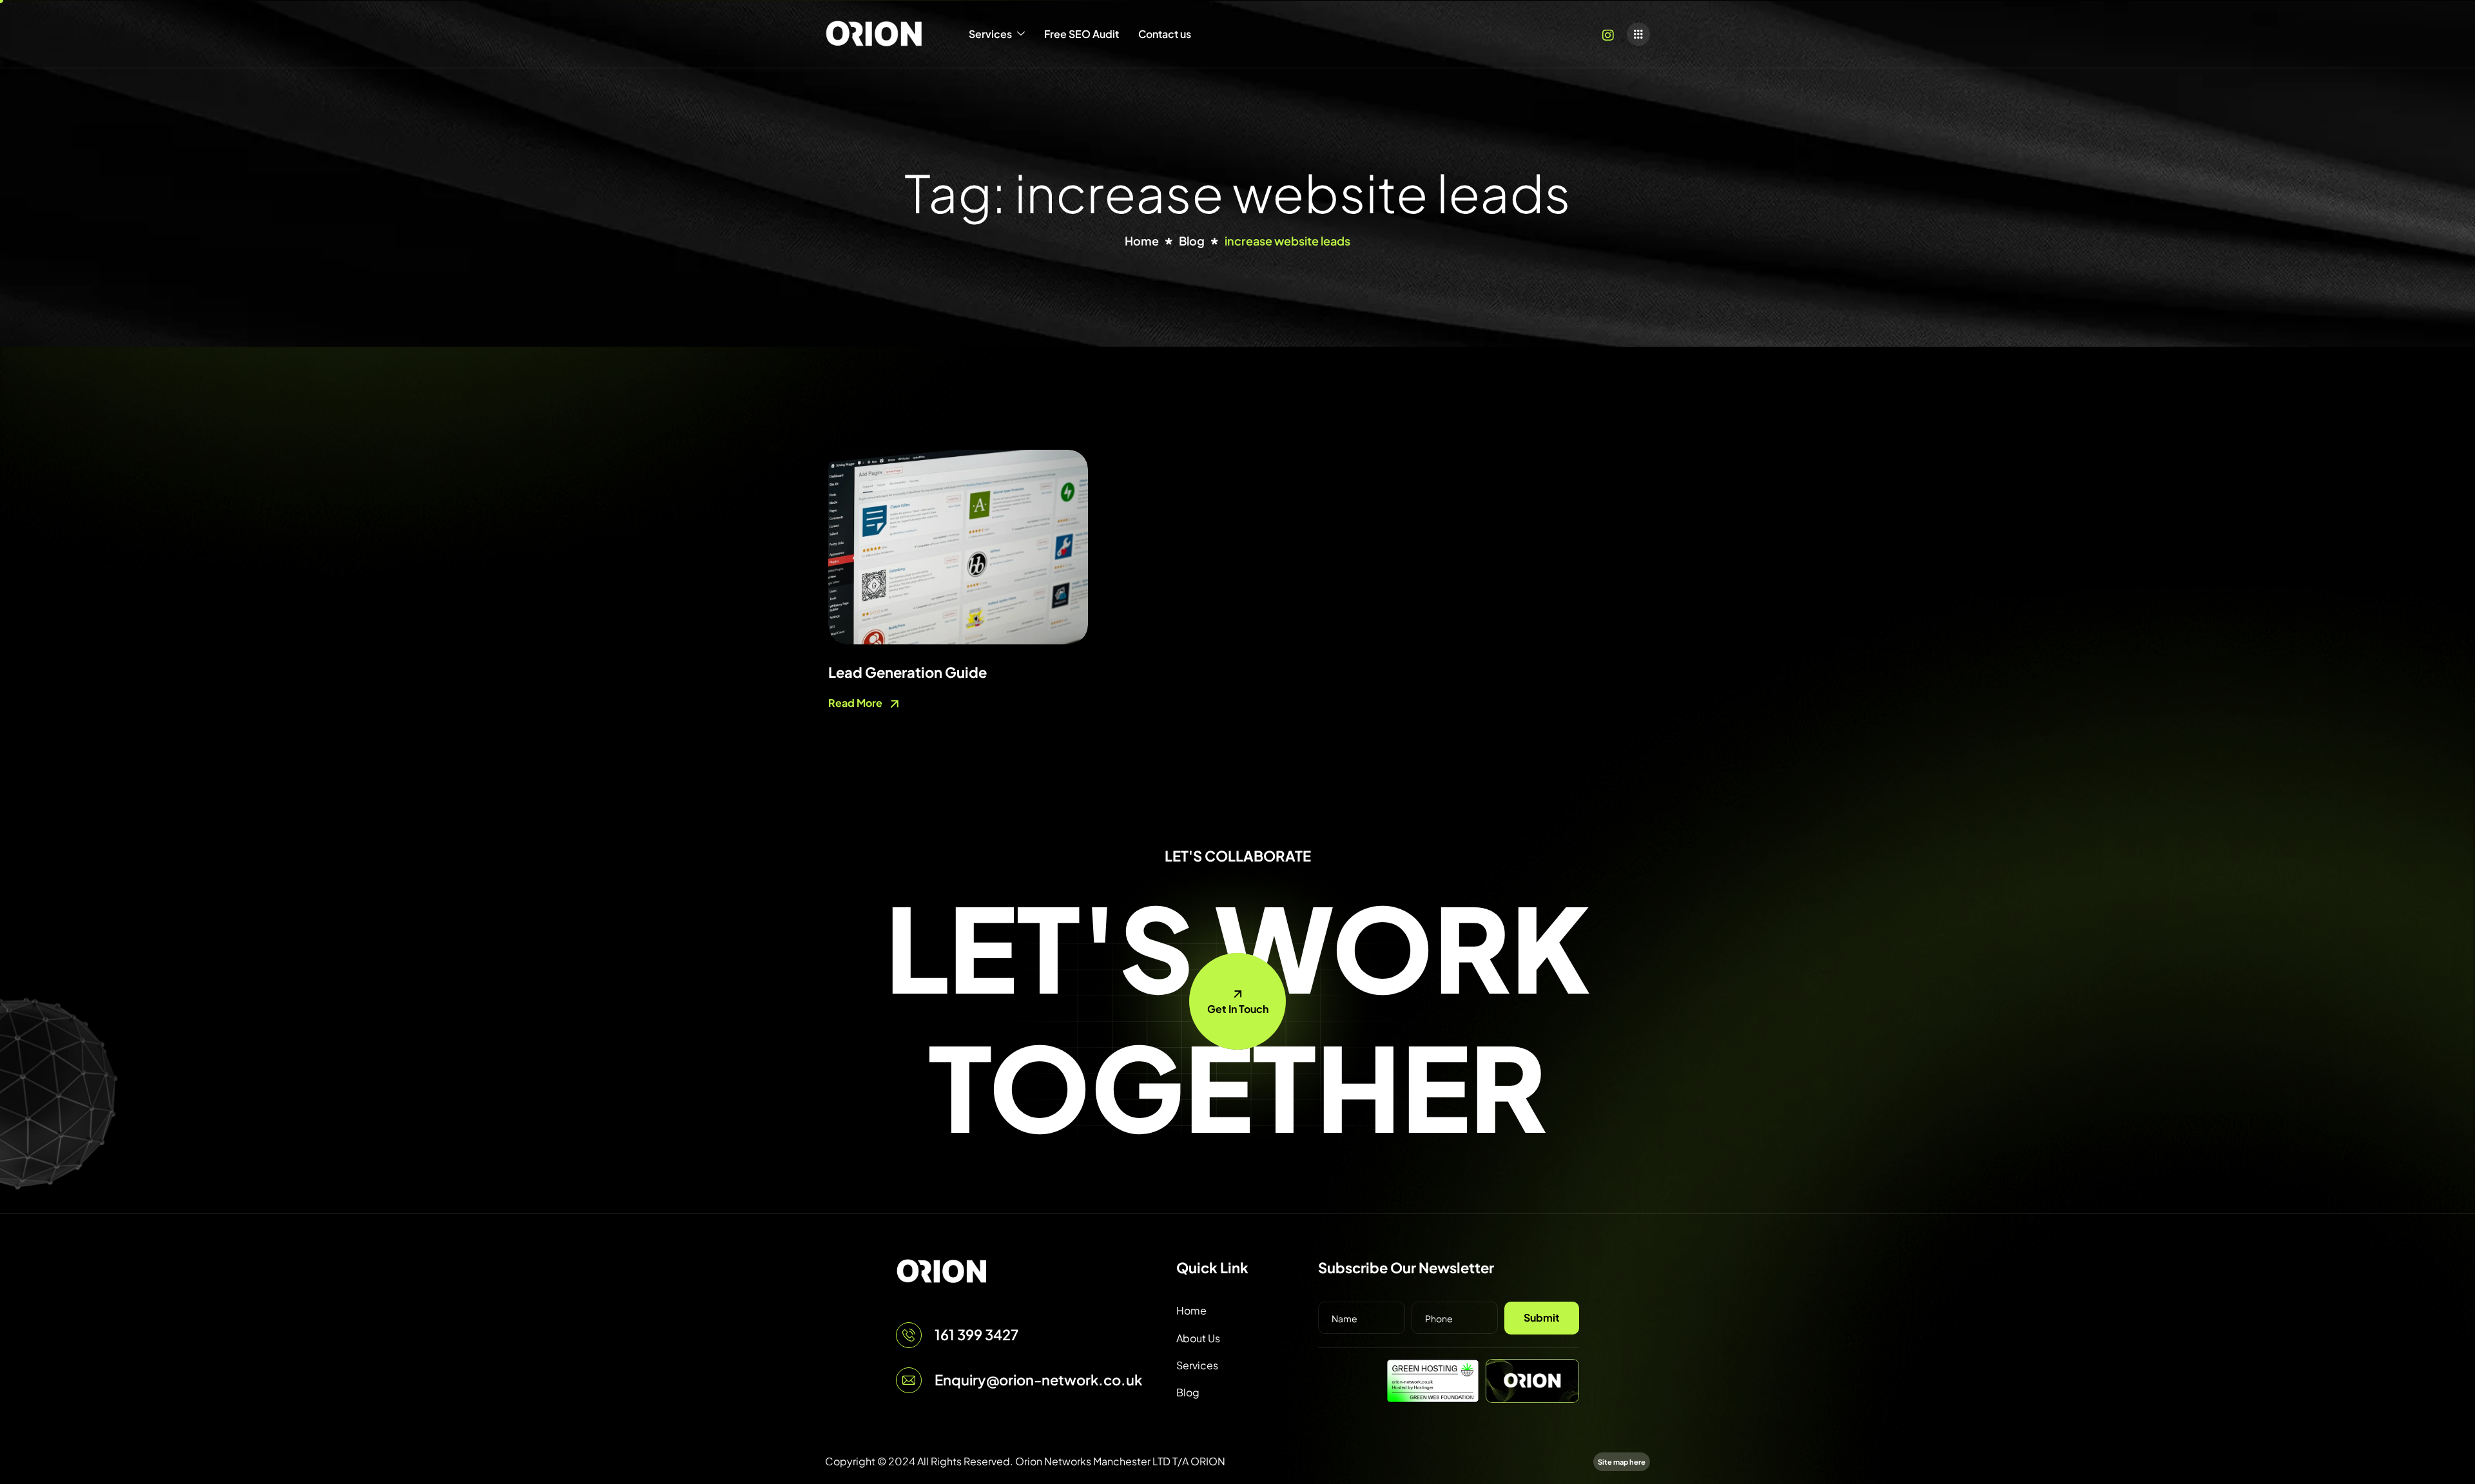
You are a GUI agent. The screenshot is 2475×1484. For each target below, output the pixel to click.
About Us (1198, 1338)
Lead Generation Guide (907, 672)
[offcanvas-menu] (1638, 34)
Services (990, 34)
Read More (856, 703)
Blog (1188, 1392)
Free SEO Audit (1082, 34)
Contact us (1165, 34)
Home (1191, 1310)
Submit (1542, 1317)
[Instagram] (1608, 34)
